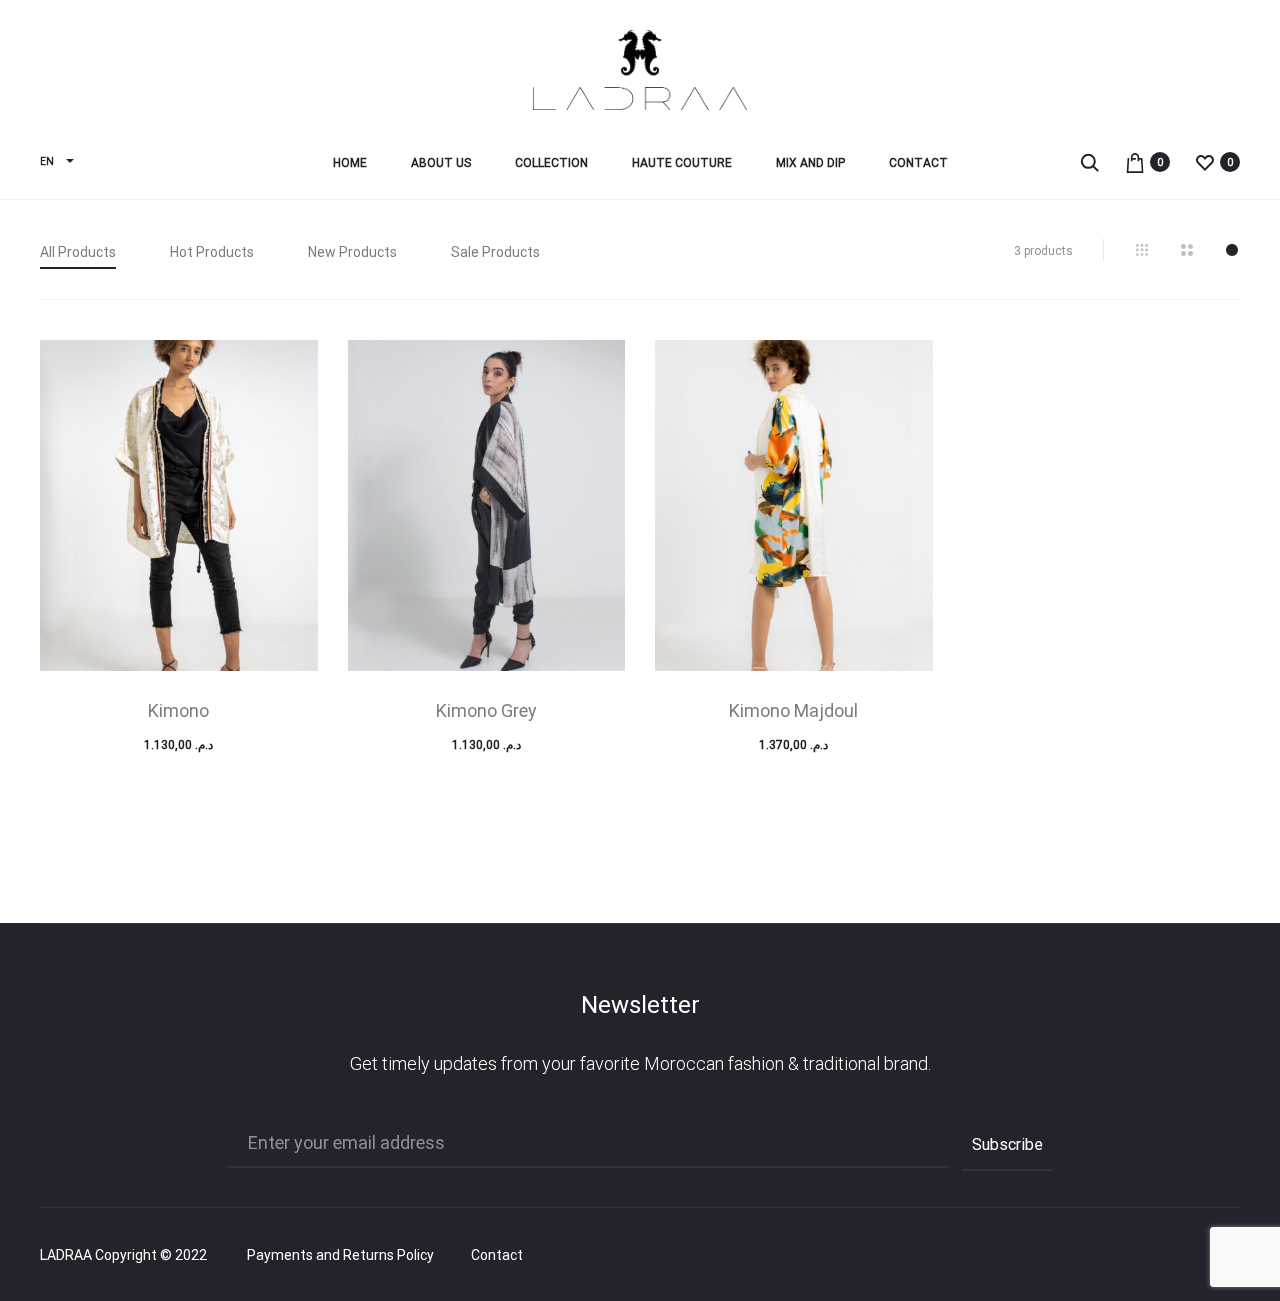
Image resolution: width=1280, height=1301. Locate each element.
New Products (352, 252)
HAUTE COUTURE (682, 163)
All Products (78, 252)
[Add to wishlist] (293, 365)
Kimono (178, 710)
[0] (1135, 161)
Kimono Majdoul (793, 710)
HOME (350, 163)
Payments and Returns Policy (340, 1255)
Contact (497, 1255)
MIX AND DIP (810, 163)
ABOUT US (441, 163)
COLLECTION (551, 163)
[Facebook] (1146, 1256)
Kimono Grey (486, 710)
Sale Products (495, 252)
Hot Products (212, 252)
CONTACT (918, 163)
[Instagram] (1190, 1256)
